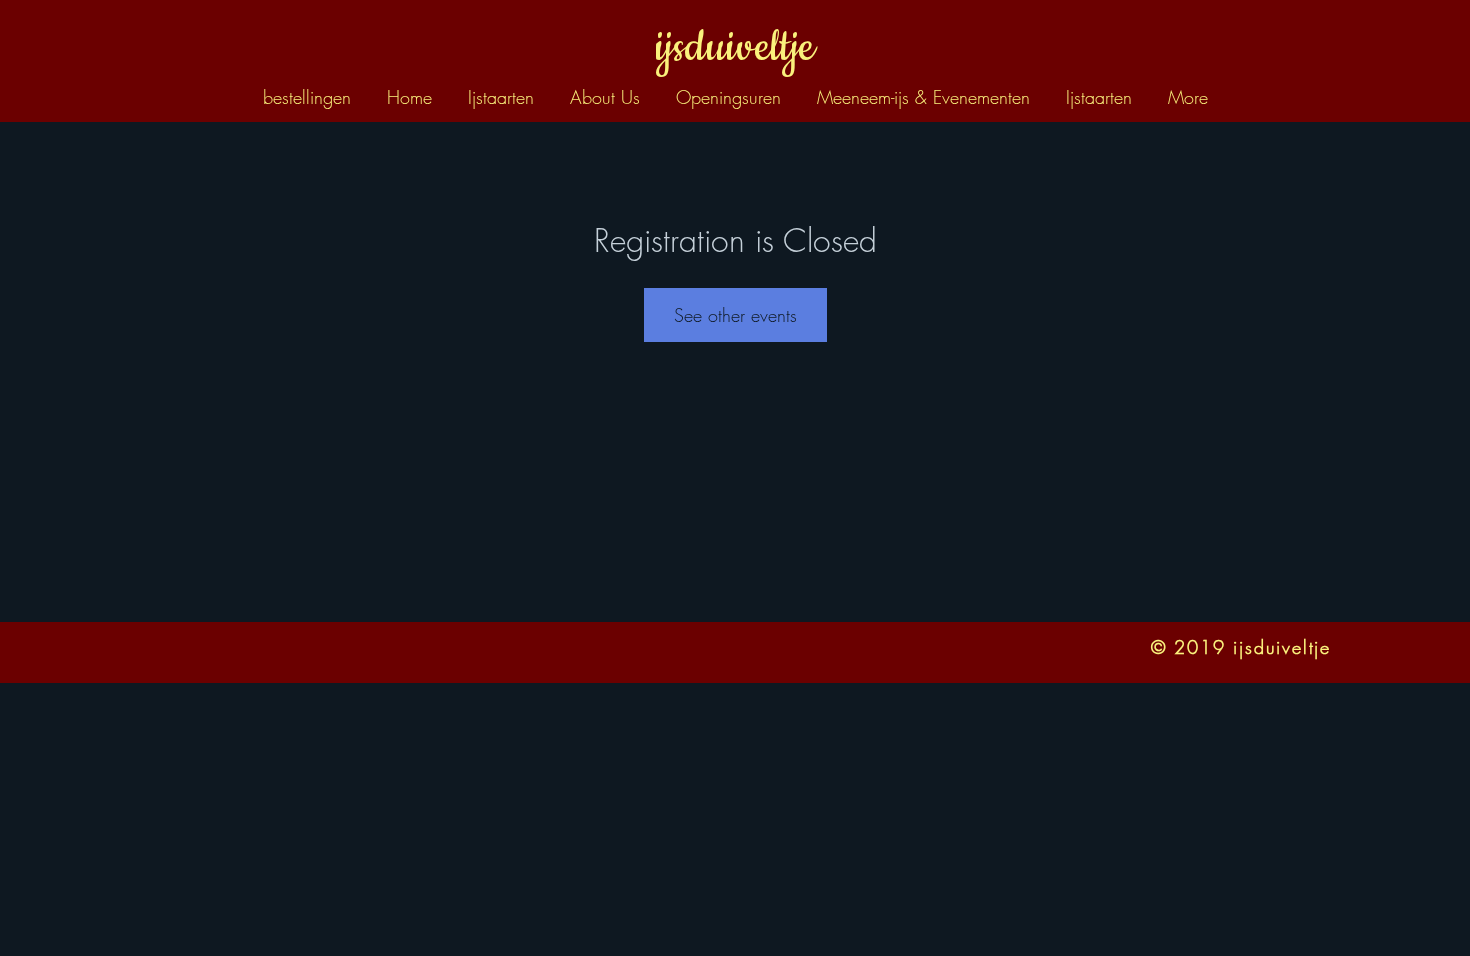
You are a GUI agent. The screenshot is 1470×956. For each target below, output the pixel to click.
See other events (735, 315)
